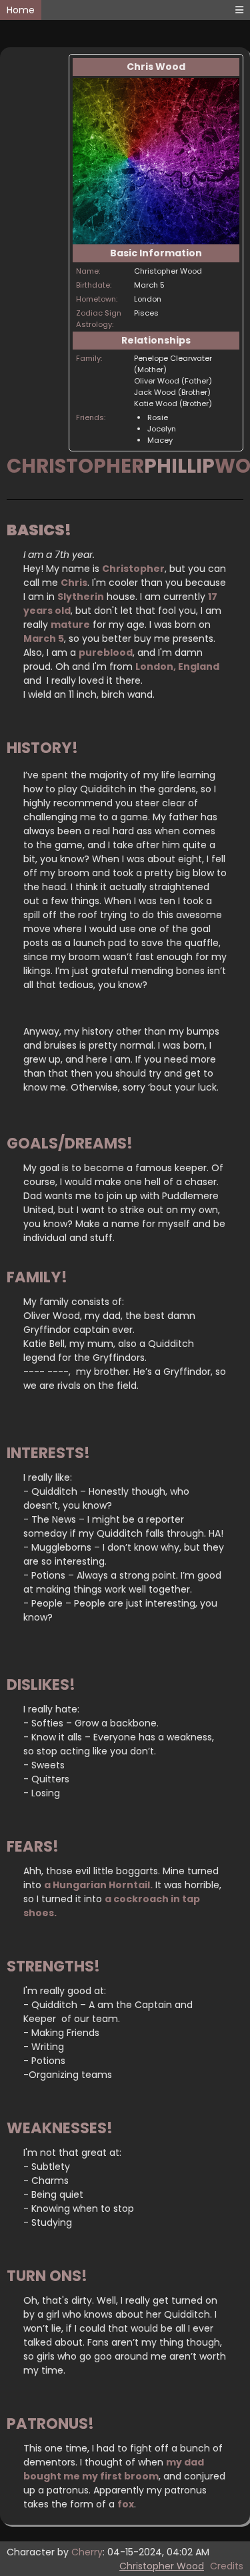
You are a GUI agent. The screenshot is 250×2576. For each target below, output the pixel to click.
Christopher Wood (162, 2566)
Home (21, 10)
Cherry (87, 2552)
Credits (227, 2566)
